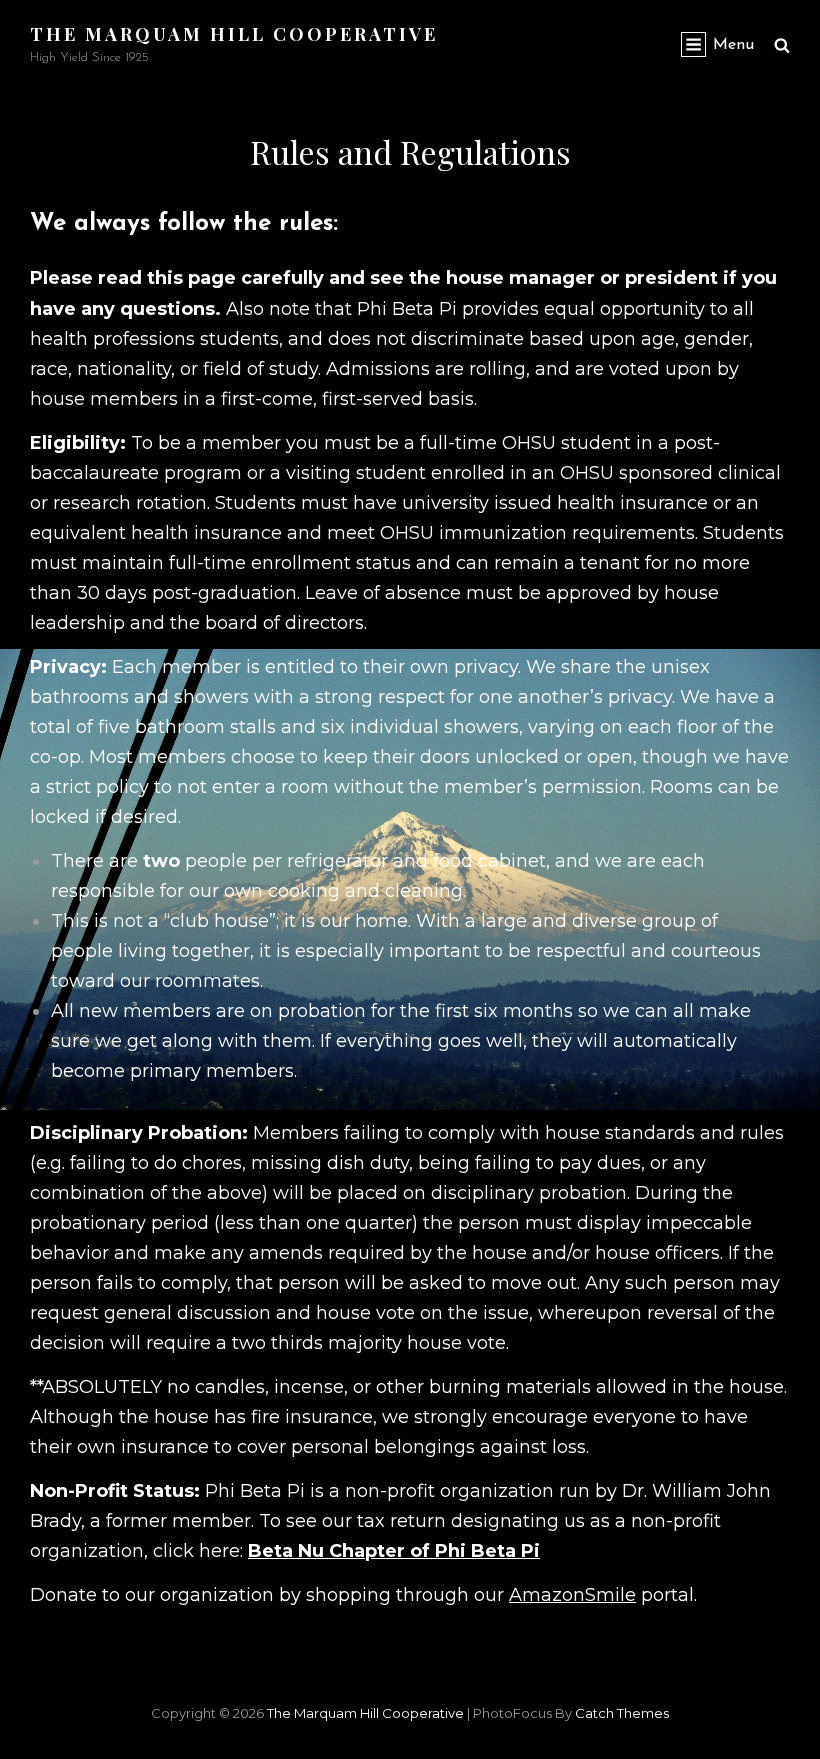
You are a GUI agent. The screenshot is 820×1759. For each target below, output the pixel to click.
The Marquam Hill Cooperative (234, 34)
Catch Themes (622, 1713)
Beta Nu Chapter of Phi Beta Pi (394, 1551)
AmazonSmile (572, 1595)
